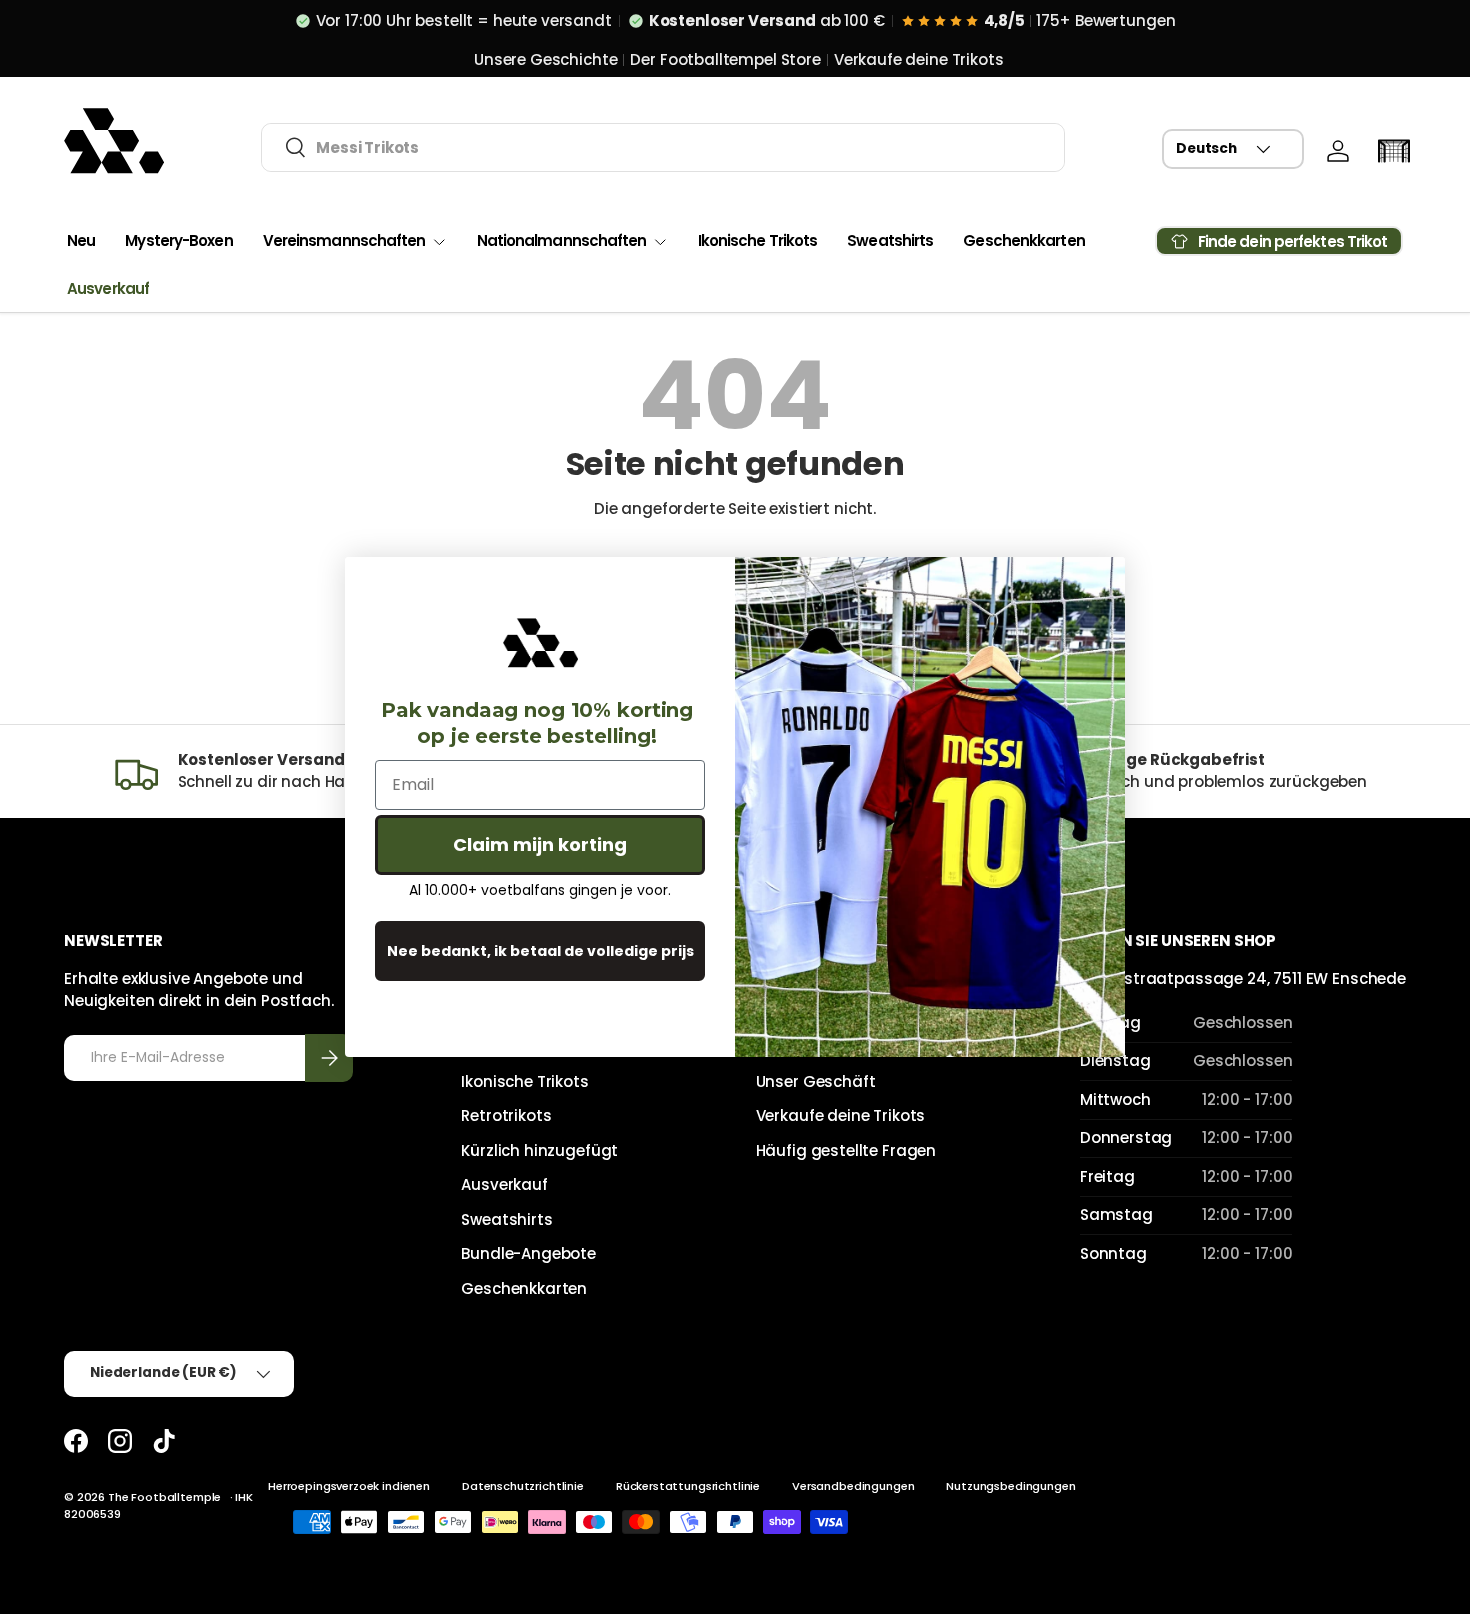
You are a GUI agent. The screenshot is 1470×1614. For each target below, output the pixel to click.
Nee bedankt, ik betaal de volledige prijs (540, 951)
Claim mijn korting (540, 844)
